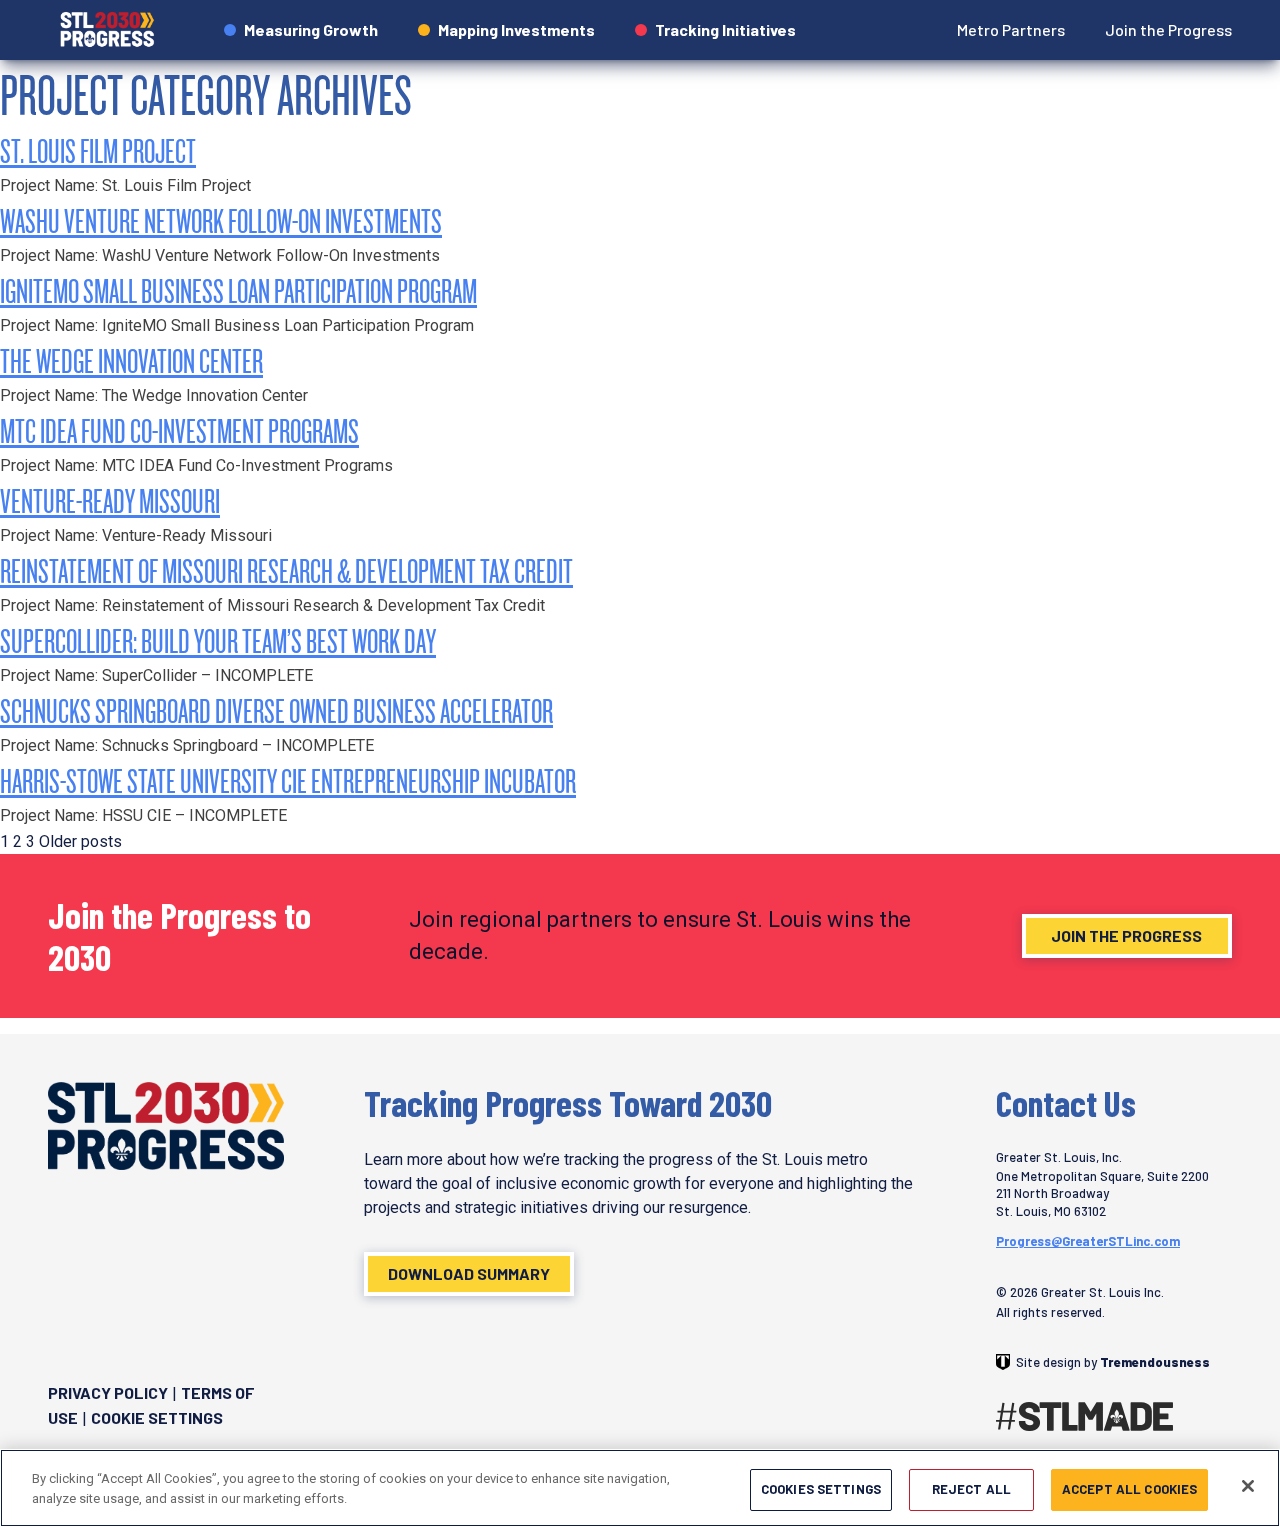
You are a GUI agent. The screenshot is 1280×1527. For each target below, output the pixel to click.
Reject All (971, 1489)
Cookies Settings (821, 1489)
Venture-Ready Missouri (110, 500)
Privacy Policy (108, 1392)
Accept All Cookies (1129, 1489)
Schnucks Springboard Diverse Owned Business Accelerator (276, 710)
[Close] (1248, 1486)
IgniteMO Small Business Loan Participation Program (238, 290)
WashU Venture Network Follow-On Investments (221, 220)
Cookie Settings (157, 1417)
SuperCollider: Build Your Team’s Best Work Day (218, 640)
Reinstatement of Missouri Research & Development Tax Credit (286, 570)
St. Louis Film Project (98, 150)
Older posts (80, 841)
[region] (640, 1488)
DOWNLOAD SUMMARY (469, 1273)
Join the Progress (1126, 935)
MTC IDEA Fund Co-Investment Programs (179, 430)
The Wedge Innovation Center (131, 360)
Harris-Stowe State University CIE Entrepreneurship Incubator (288, 780)
